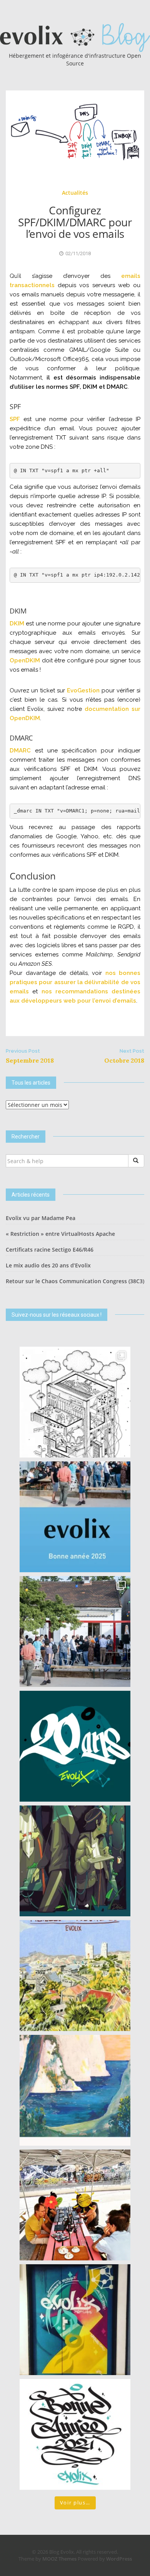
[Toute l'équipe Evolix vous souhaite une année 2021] (75, 2434)
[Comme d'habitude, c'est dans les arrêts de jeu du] (75, 1517)
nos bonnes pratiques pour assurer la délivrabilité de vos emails (75, 982)
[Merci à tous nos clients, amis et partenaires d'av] (75, 1632)
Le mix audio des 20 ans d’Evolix (48, 1265)
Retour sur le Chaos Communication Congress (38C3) (75, 1281)
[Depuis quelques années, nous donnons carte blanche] (75, 1402)
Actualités (75, 193)
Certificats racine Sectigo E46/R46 (50, 1250)
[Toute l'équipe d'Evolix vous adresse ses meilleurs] (75, 1861)
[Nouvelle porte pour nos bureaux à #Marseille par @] (75, 2320)
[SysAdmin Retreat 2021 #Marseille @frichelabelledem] (75, 2205)
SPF (15, 419)
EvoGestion (83, 690)
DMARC (20, 751)
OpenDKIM (25, 660)
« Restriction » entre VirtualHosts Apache (60, 1234)
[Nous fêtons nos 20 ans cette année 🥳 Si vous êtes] (75, 1746)
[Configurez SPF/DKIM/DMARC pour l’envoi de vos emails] (75, 131)
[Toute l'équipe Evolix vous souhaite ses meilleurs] (75, 1976)
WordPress (119, 2559)
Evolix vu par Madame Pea (41, 1218)
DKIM (17, 624)
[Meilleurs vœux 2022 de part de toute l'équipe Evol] (75, 2090)
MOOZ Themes (59, 2559)
